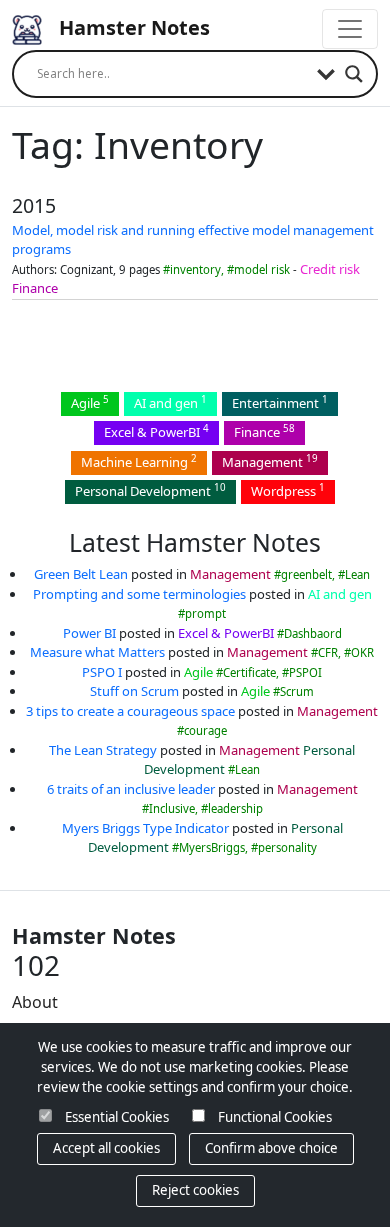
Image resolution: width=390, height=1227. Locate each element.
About (35, 1002)
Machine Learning (139, 461)
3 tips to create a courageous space (130, 711)
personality (287, 847)
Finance (35, 288)
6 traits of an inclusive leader (131, 789)
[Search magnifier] (354, 74)
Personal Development (150, 490)
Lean (357, 574)
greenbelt (306, 574)
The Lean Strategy (103, 750)
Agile (90, 402)
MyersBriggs (212, 847)
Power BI (89, 633)
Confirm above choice (271, 1148)
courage (205, 730)
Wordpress (288, 490)
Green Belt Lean (81, 574)
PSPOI (305, 672)
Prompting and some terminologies (139, 594)
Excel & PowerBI (156, 431)
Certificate (249, 672)
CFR (328, 652)
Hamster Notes (132, 27)
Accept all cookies (106, 1148)
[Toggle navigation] (350, 29)
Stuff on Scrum (134, 691)
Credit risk (330, 269)
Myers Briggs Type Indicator (145, 828)
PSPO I (102, 672)
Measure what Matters (97, 652)
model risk (262, 269)
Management (270, 461)
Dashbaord (313, 633)
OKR (362, 652)
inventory (195, 269)
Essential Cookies (117, 1117)
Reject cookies (195, 1190)
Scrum (297, 691)
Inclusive (172, 808)
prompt (205, 613)
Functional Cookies (275, 1117)
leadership (235, 808)
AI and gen (170, 402)
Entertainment (280, 402)
